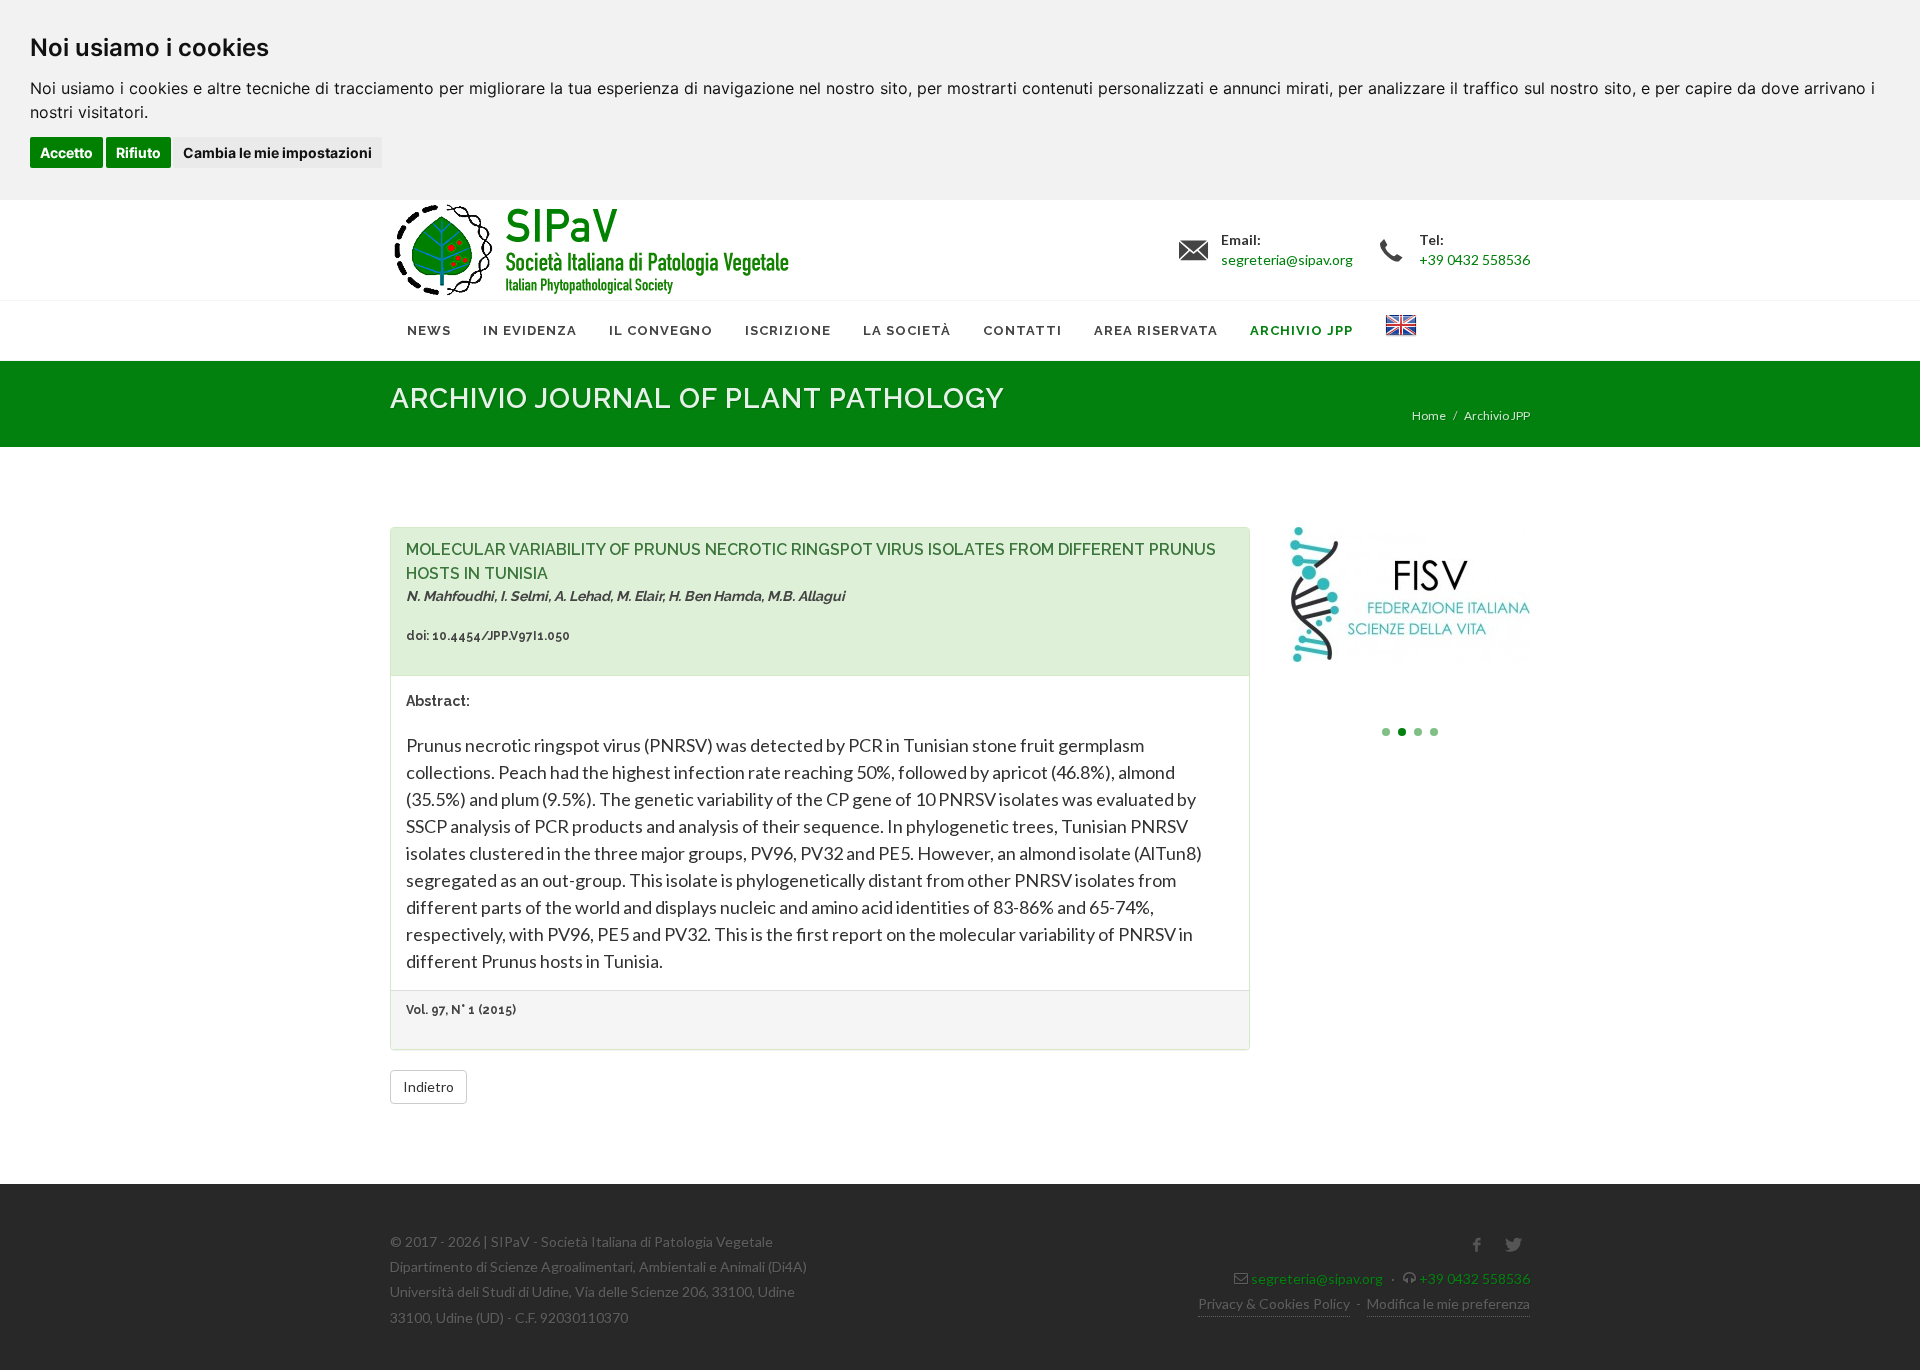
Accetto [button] (66, 152)
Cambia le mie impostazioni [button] (277, 152)
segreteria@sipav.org (1317, 1278)
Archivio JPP (1497, 415)
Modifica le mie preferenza (1448, 1303)
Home (1429, 415)
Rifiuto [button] (138, 152)
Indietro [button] (428, 1086)
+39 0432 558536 (1474, 1278)
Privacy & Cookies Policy (1274, 1303)
